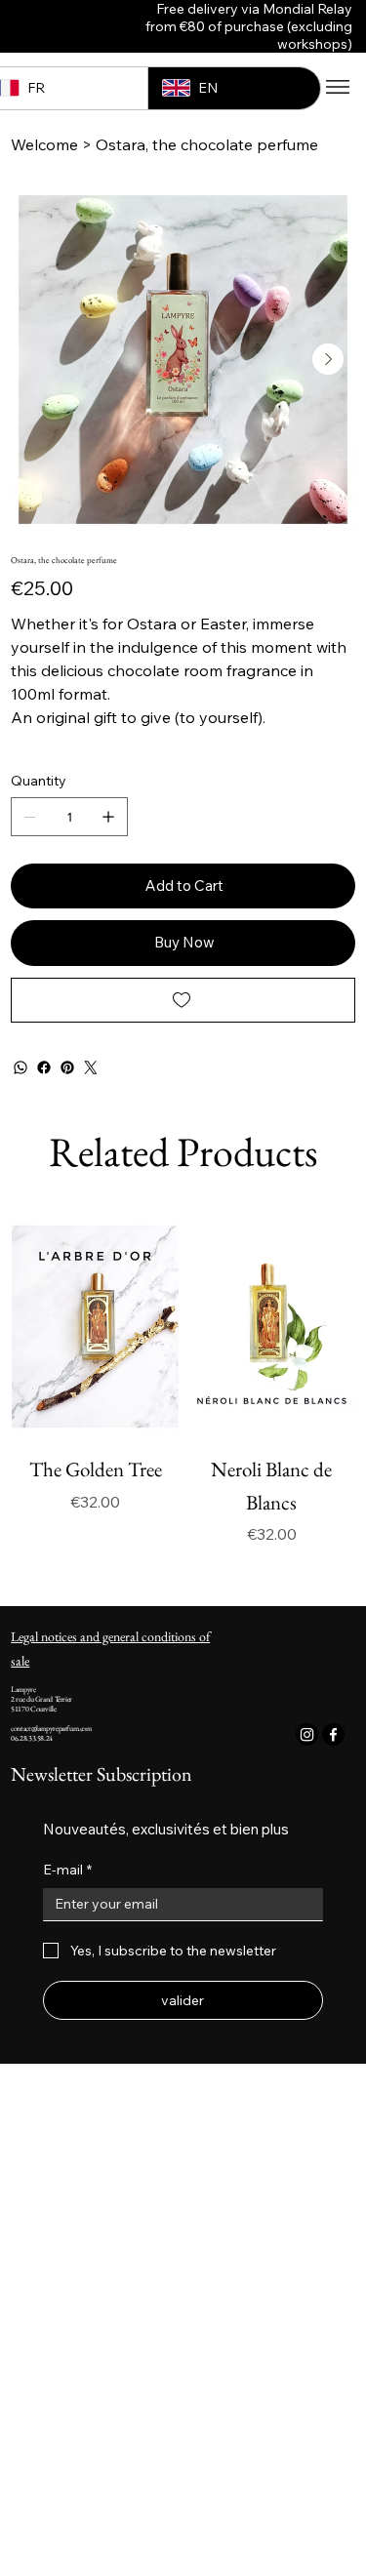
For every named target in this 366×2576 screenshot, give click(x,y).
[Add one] (108, 817)
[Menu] (338, 87)
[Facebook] (44, 1067)
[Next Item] (328, 359)
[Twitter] (91, 1067)
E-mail (67, 1870)
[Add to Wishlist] (183, 1000)
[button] (292, 87)
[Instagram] (307, 1734)
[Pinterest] (67, 1067)
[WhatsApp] (20, 1067)
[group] (183, 1397)
